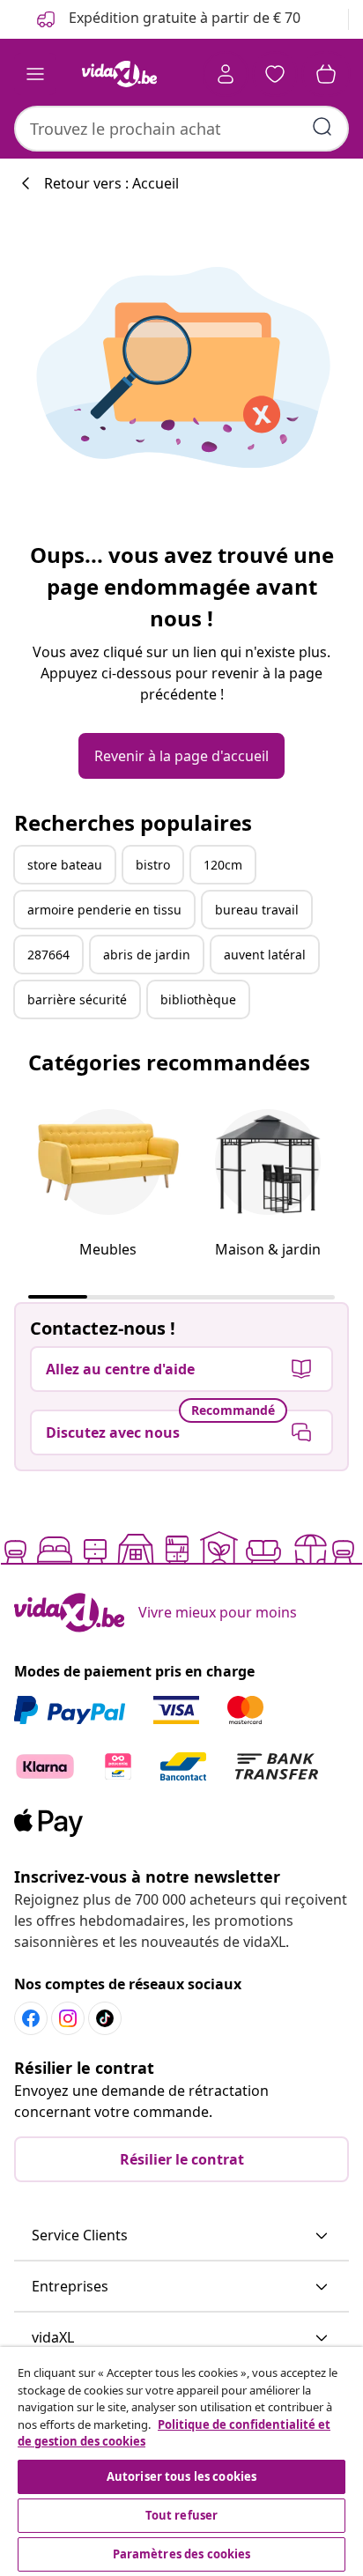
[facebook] (31, 2018)
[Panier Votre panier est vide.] (326, 74)
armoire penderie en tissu (104, 910)
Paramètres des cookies (182, 2554)
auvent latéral (265, 955)
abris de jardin (147, 955)
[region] (181, 2461)
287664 (48, 955)
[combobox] (181, 129)
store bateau (65, 865)
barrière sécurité (77, 999)
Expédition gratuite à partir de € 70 (183, 18)
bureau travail (257, 910)
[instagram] (68, 2018)
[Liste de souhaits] (275, 74)
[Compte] (226, 74)
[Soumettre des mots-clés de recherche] (322, 127)
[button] (181, 2236)
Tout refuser (182, 2515)
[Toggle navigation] (35, 74)
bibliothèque (198, 999)
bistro (153, 865)
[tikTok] (105, 2018)
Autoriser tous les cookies (181, 2476)
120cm (223, 865)
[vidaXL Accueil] (119, 74)
